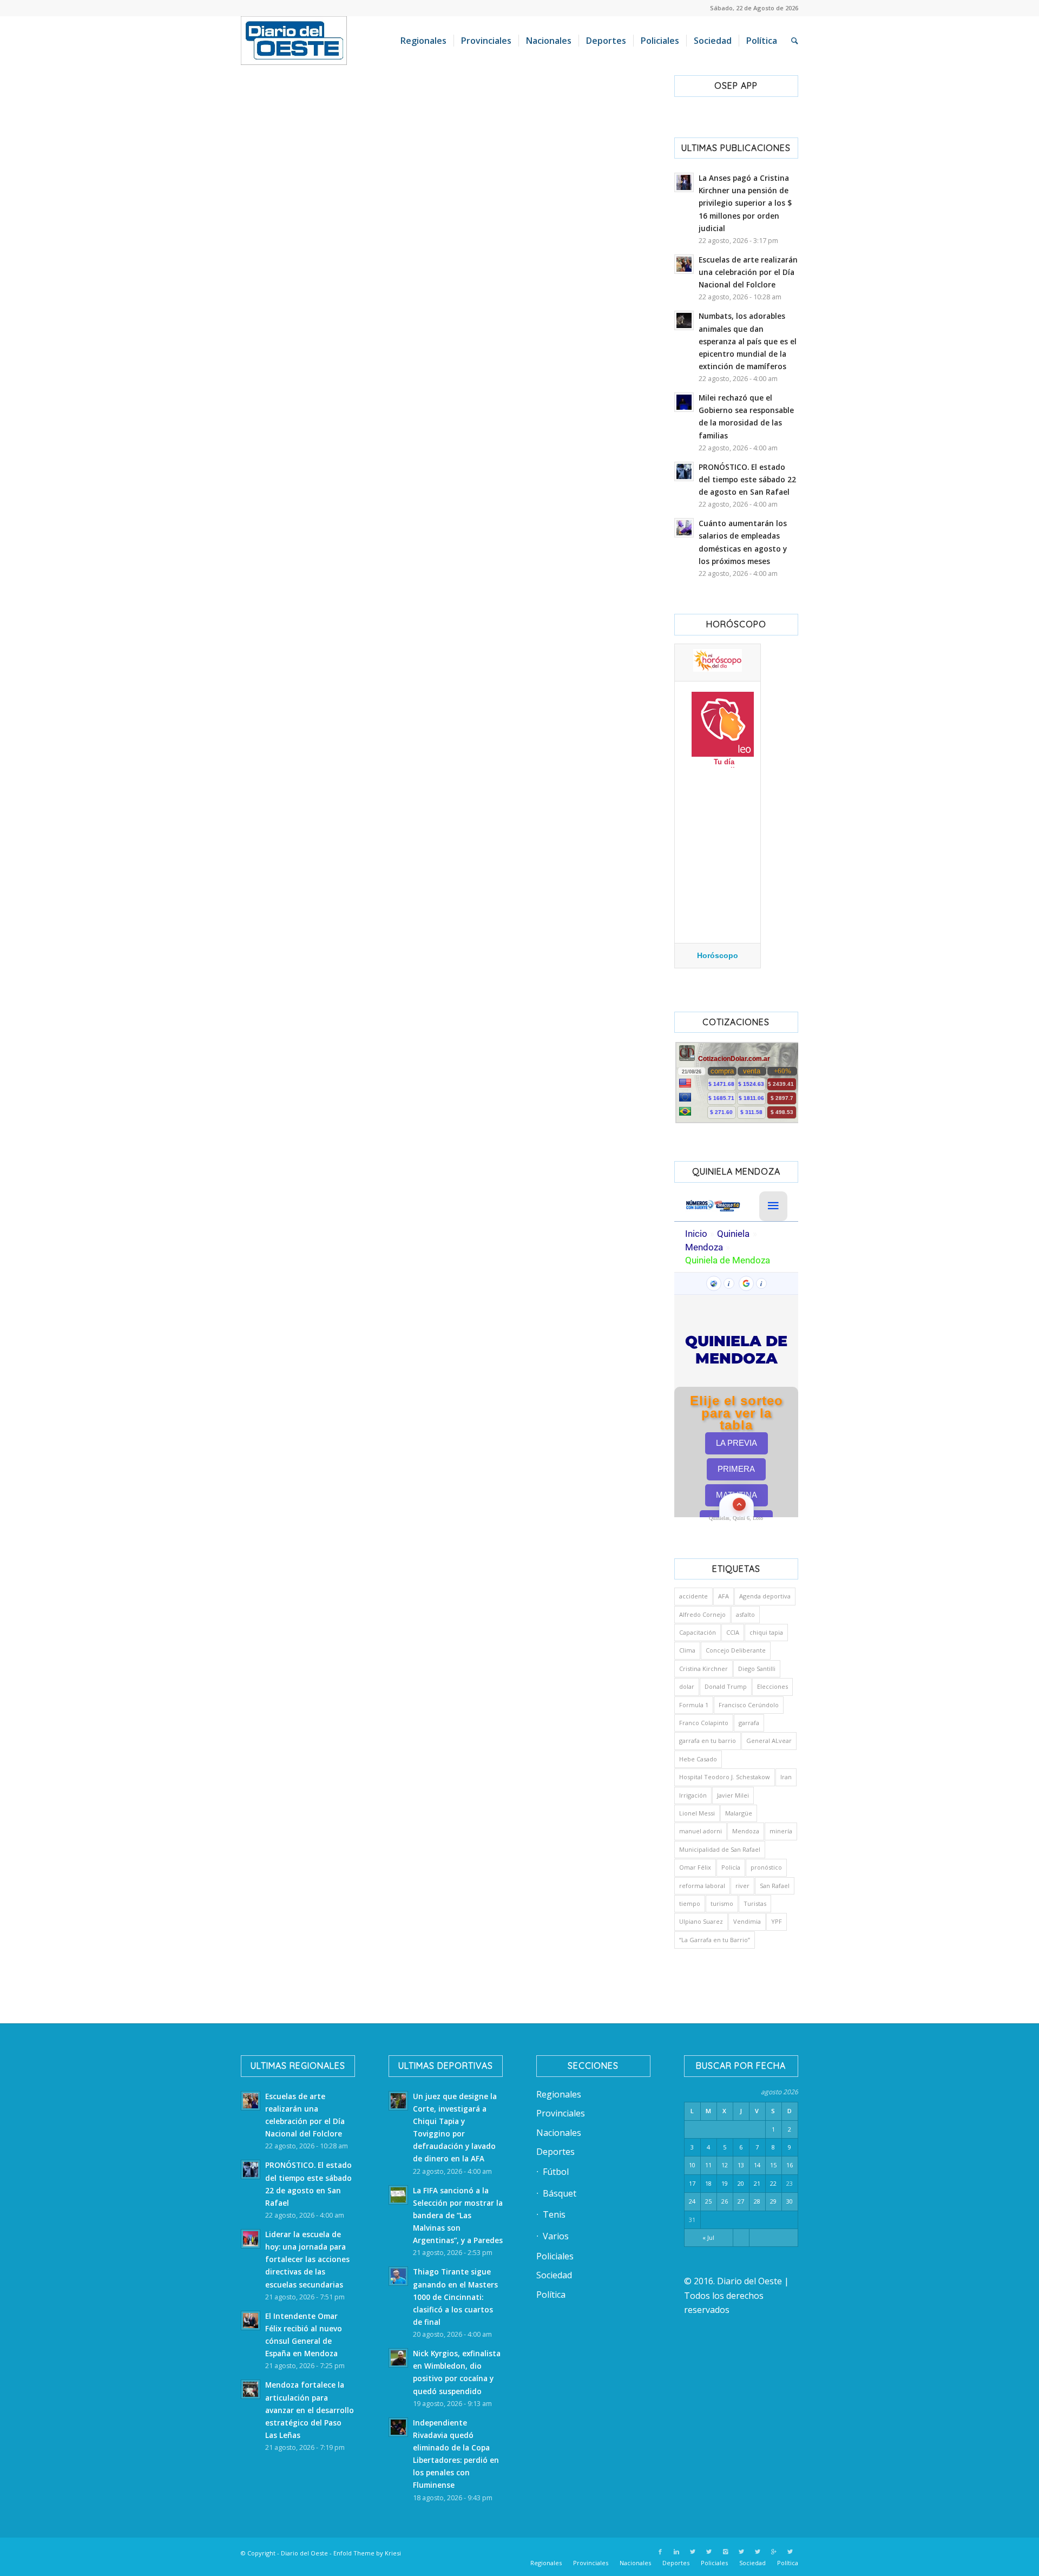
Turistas (755, 1903)
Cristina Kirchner (703, 1669)
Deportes (555, 2152)
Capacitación (698, 1632)
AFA (724, 1596)
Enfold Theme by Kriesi (367, 2553)
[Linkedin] (676, 2552)
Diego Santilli (757, 1669)
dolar (687, 1686)
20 (741, 2183)
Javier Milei (733, 1795)
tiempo (690, 1903)
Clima (687, 1650)
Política (551, 2295)
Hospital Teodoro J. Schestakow (725, 1777)
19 (725, 2183)
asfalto (745, 1614)
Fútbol (556, 2172)
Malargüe (739, 1813)
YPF (777, 1921)
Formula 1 (694, 1705)
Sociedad (554, 2275)
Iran (786, 1777)
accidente (693, 1596)
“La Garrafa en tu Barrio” (715, 1940)
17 (692, 2183)
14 (757, 2165)
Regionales (559, 2094)
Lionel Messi (697, 1813)
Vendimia (747, 1921)
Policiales (555, 2256)
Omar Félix (695, 1867)
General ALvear (769, 1741)
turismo (722, 1903)
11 (708, 2165)
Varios (556, 2236)
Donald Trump (726, 1686)
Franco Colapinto (704, 1723)
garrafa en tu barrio (708, 1741)
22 (773, 2183)
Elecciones (772, 1686)
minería (781, 1831)
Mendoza (746, 1831)
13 (741, 2165)
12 (725, 2165)
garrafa (749, 1723)
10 (692, 2165)
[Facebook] (660, 2552)
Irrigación (693, 1795)
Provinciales (561, 2113)
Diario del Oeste (304, 2553)
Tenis (554, 2214)
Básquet (560, 2193)
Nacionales (559, 2133)
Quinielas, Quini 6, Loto (736, 1518)
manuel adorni (701, 1831)
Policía (731, 1867)
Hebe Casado (698, 1759)
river (742, 1886)
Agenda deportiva (765, 1596)
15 (773, 2165)
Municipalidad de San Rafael (720, 1849)
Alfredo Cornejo (702, 1614)
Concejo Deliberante (736, 1650)
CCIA (733, 1632)
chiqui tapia (766, 1632)
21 (757, 2183)
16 (790, 2165)
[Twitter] (693, 2552)
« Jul (708, 2237)
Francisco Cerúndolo (749, 1705)
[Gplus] (774, 2552)
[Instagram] (725, 2552)
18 (708, 2183)
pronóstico (766, 1867)
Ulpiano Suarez (701, 1921)
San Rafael (775, 1886)
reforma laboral (702, 1886)
